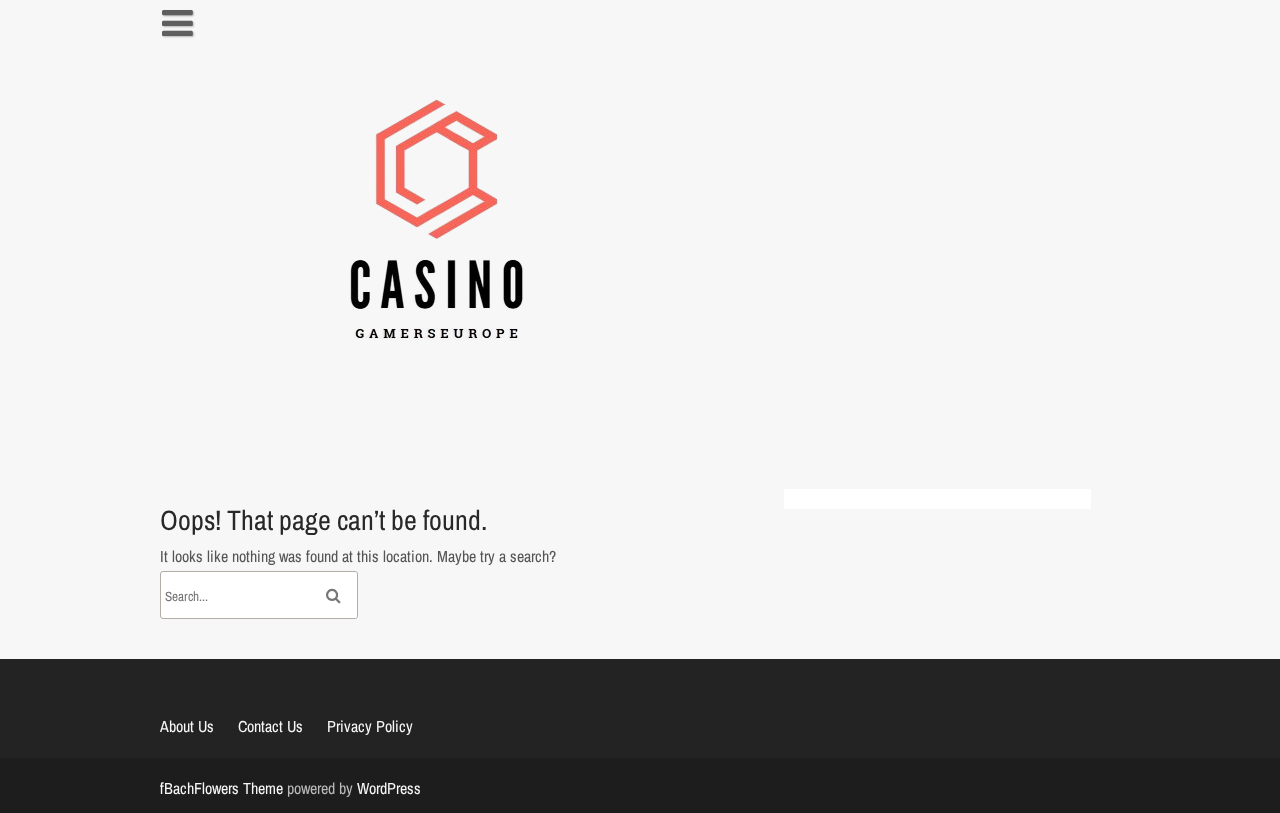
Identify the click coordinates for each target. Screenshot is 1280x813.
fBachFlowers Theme (221, 788)
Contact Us (270, 726)
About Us (187, 726)
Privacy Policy (370, 726)
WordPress (389, 788)
